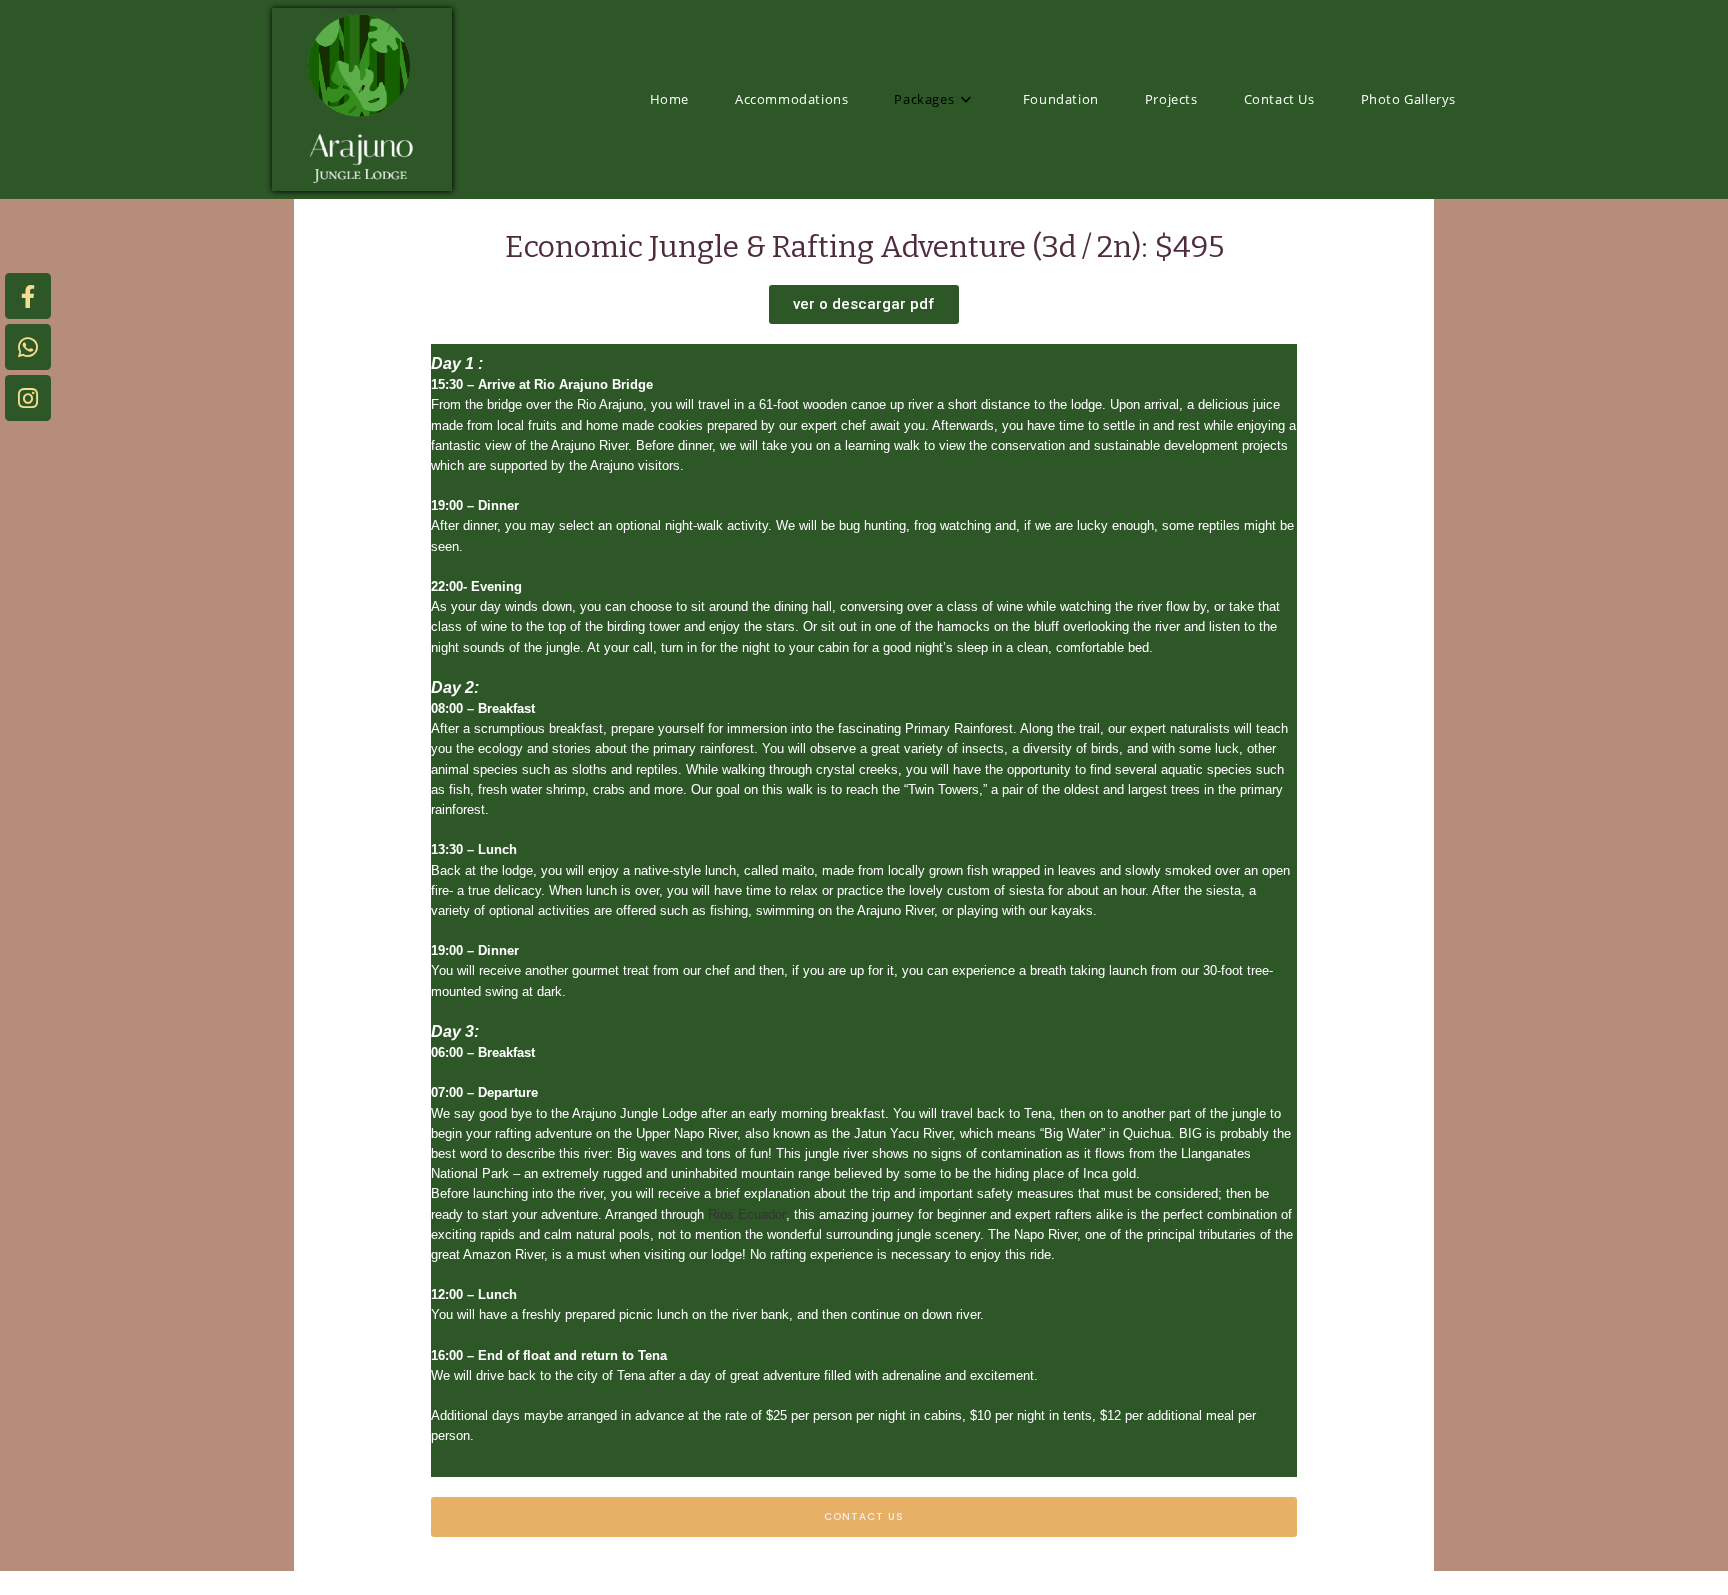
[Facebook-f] (28, 296)
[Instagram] (28, 398)
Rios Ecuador (747, 1214)
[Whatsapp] (28, 347)
